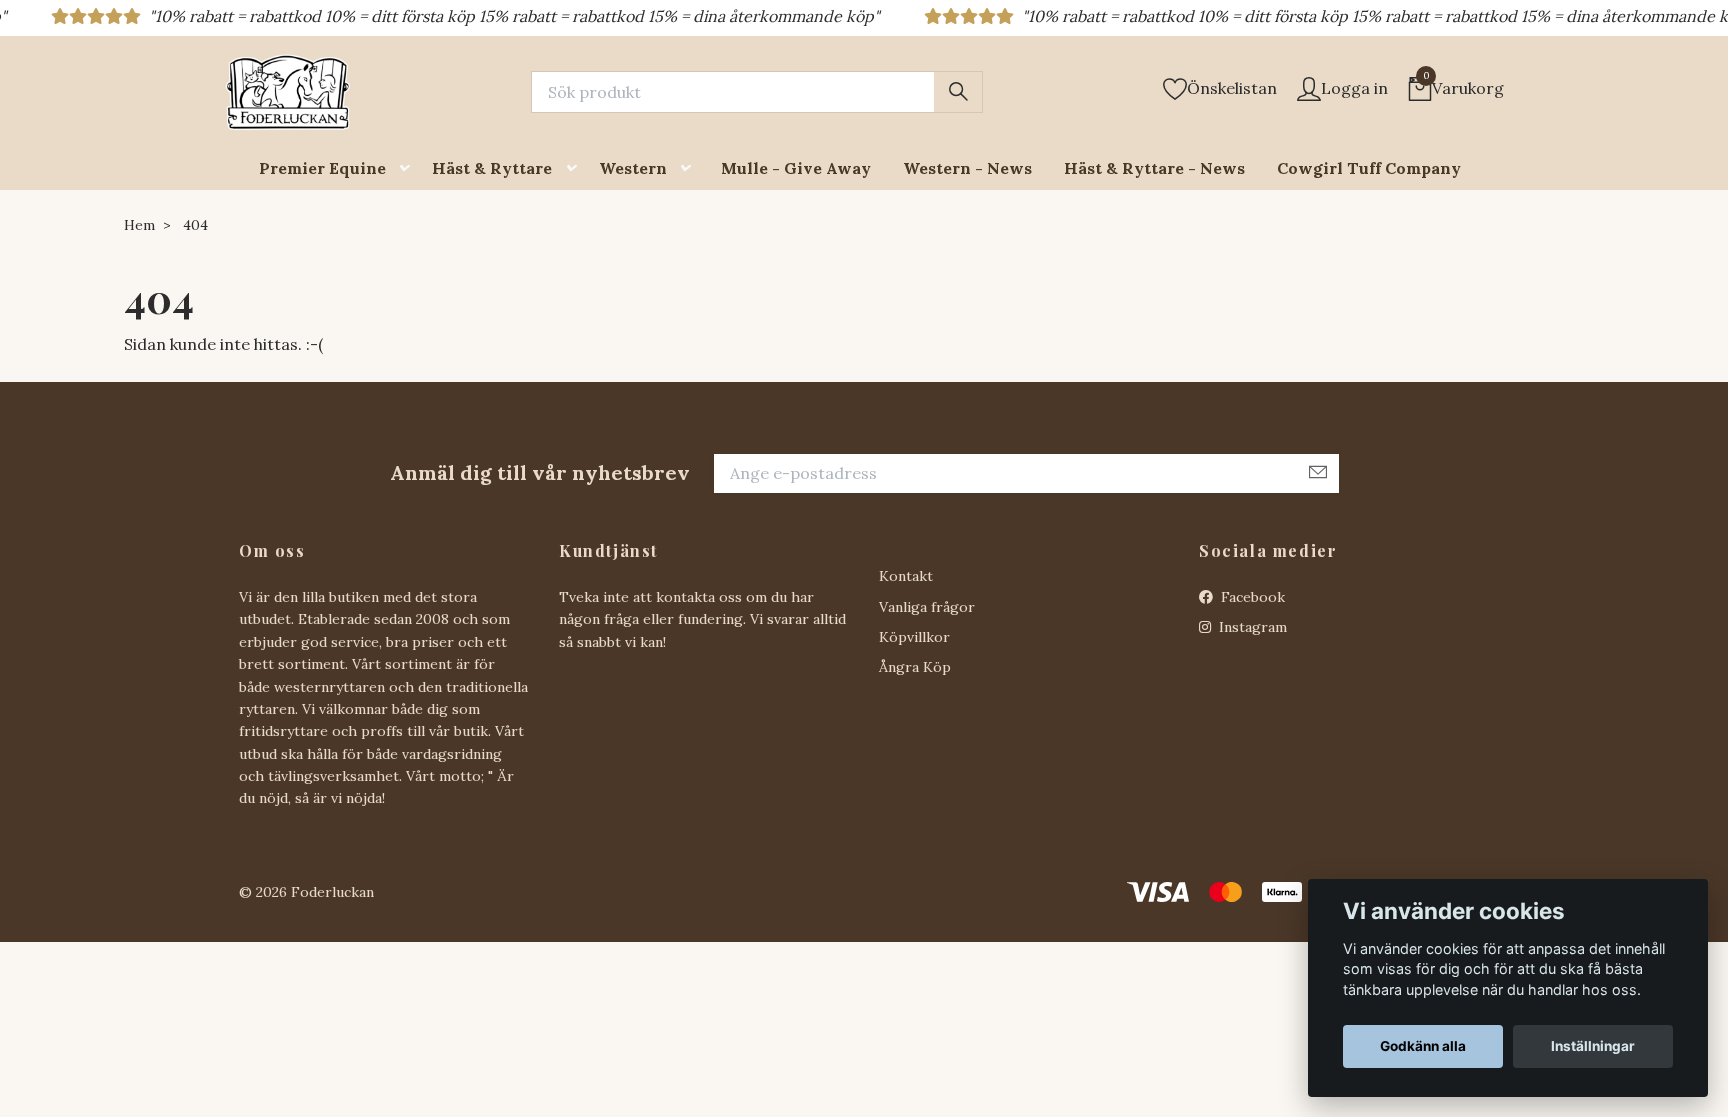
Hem (139, 225)
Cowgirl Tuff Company (1369, 168)
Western (633, 168)
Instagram (1251, 627)
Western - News (967, 168)
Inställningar (1593, 1046)
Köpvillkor (914, 637)
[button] (409, 168)
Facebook (1251, 597)
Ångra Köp (915, 667)
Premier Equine (322, 168)
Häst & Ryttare (492, 168)
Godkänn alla (1423, 1046)
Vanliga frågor (927, 607)
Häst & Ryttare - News (1154, 168)
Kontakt (906, 576)
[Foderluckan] (288, 92)
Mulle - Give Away (796, 168)
